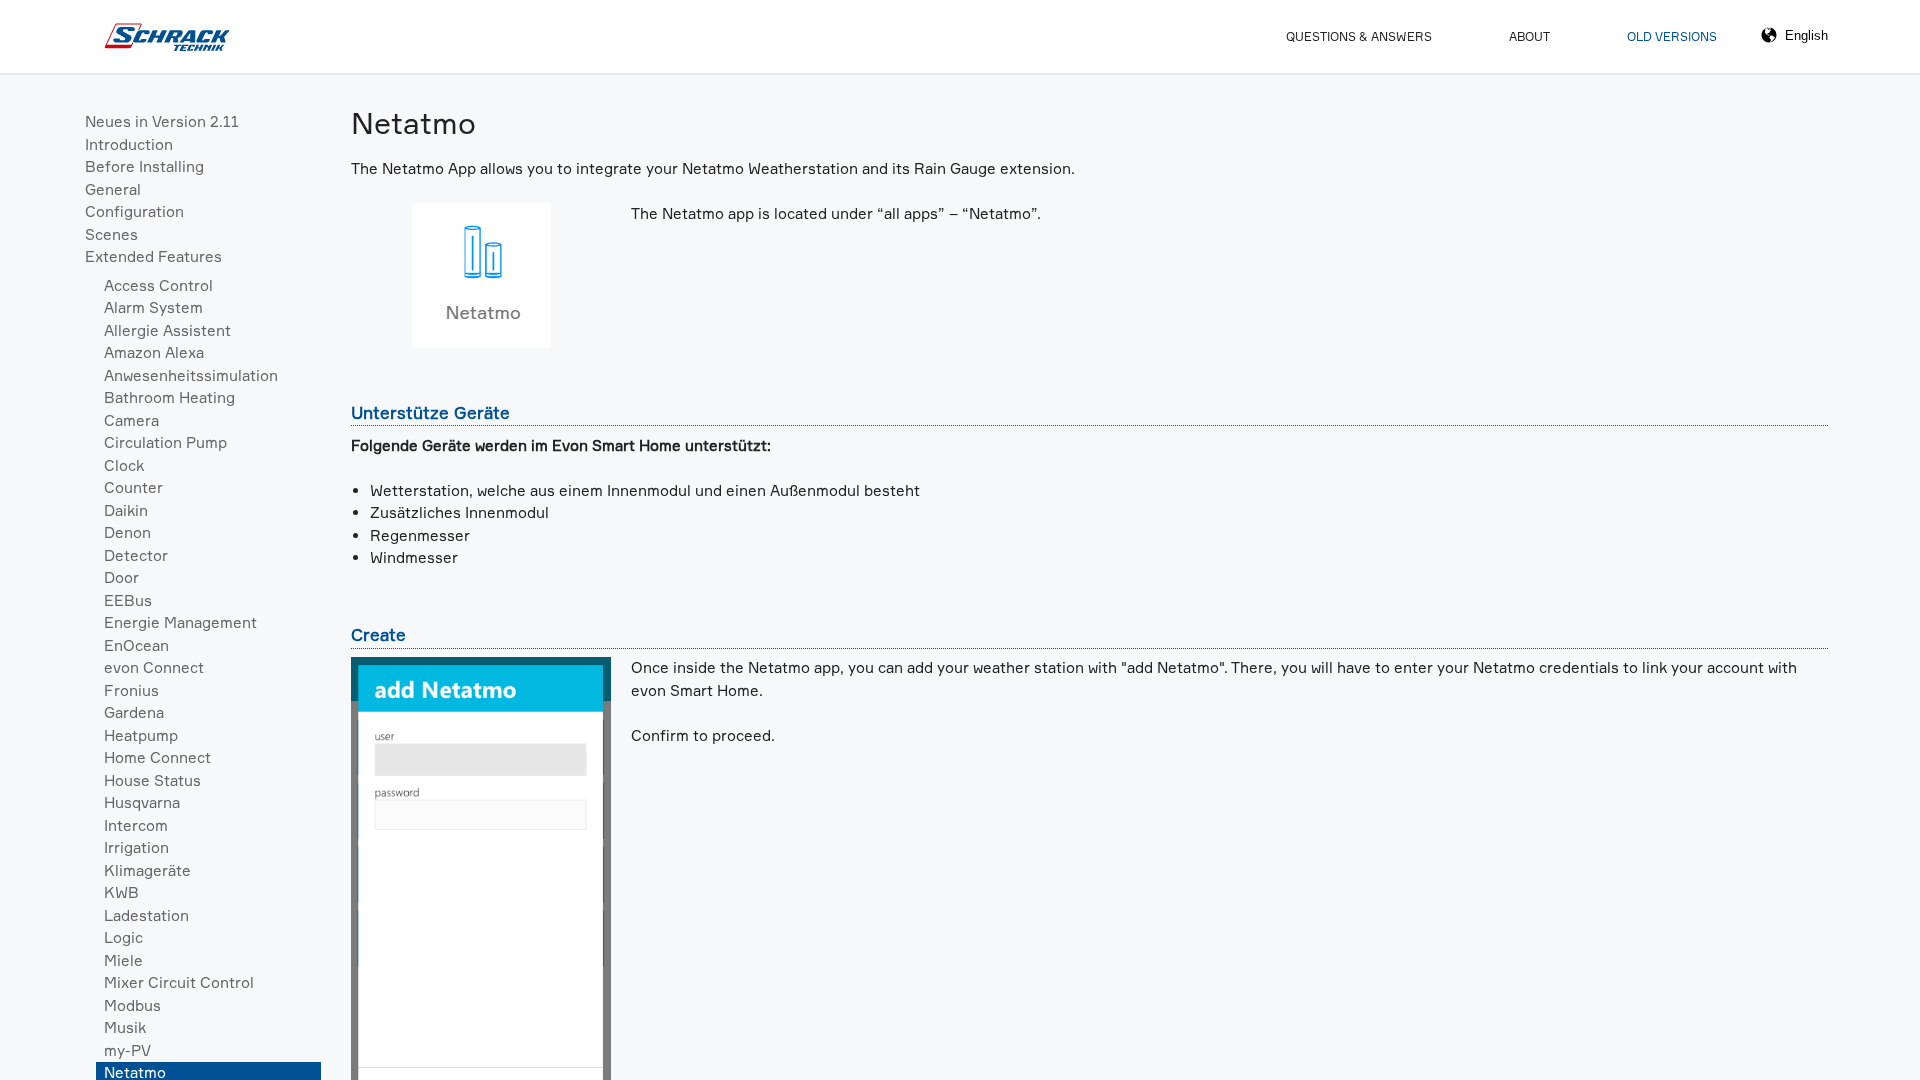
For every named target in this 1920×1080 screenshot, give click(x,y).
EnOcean (136, 645)
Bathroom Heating (169, 397)
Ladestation (146, 915)
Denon (127, 532)
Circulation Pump (165, 442)
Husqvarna (142, 802)
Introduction (129, 144)
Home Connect (157, 757)
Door (121, 577)
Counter (133, 487)
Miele (123, 960)
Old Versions (1672, 36)
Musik (125, 1027)
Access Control (158, 285)
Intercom (136, 825)
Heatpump (141, 735)
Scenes (111, 234)
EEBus (128, 600)
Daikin (126, 510)
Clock (124, 465)
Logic (123, 937)
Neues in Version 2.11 (162, 121)
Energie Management (180, 622)
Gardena (134, 712)
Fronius (131, 690)
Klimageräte (147, 870)
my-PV (127, 1050)
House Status (152, 780)
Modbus (132, 1005)
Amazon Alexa (154, 352)
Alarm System (153, 307)
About (1529, 36)
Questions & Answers (1359, 36)
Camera (131, 420)
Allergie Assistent (167, 330)
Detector (136, 555)
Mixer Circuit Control (179, 982)
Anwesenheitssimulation (191, 375)
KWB (121, 892)
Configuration (134, 211)
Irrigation (136, 847)
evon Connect (154, 667)
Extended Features (153, 256)
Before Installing (144, 166)
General (113, 189)
